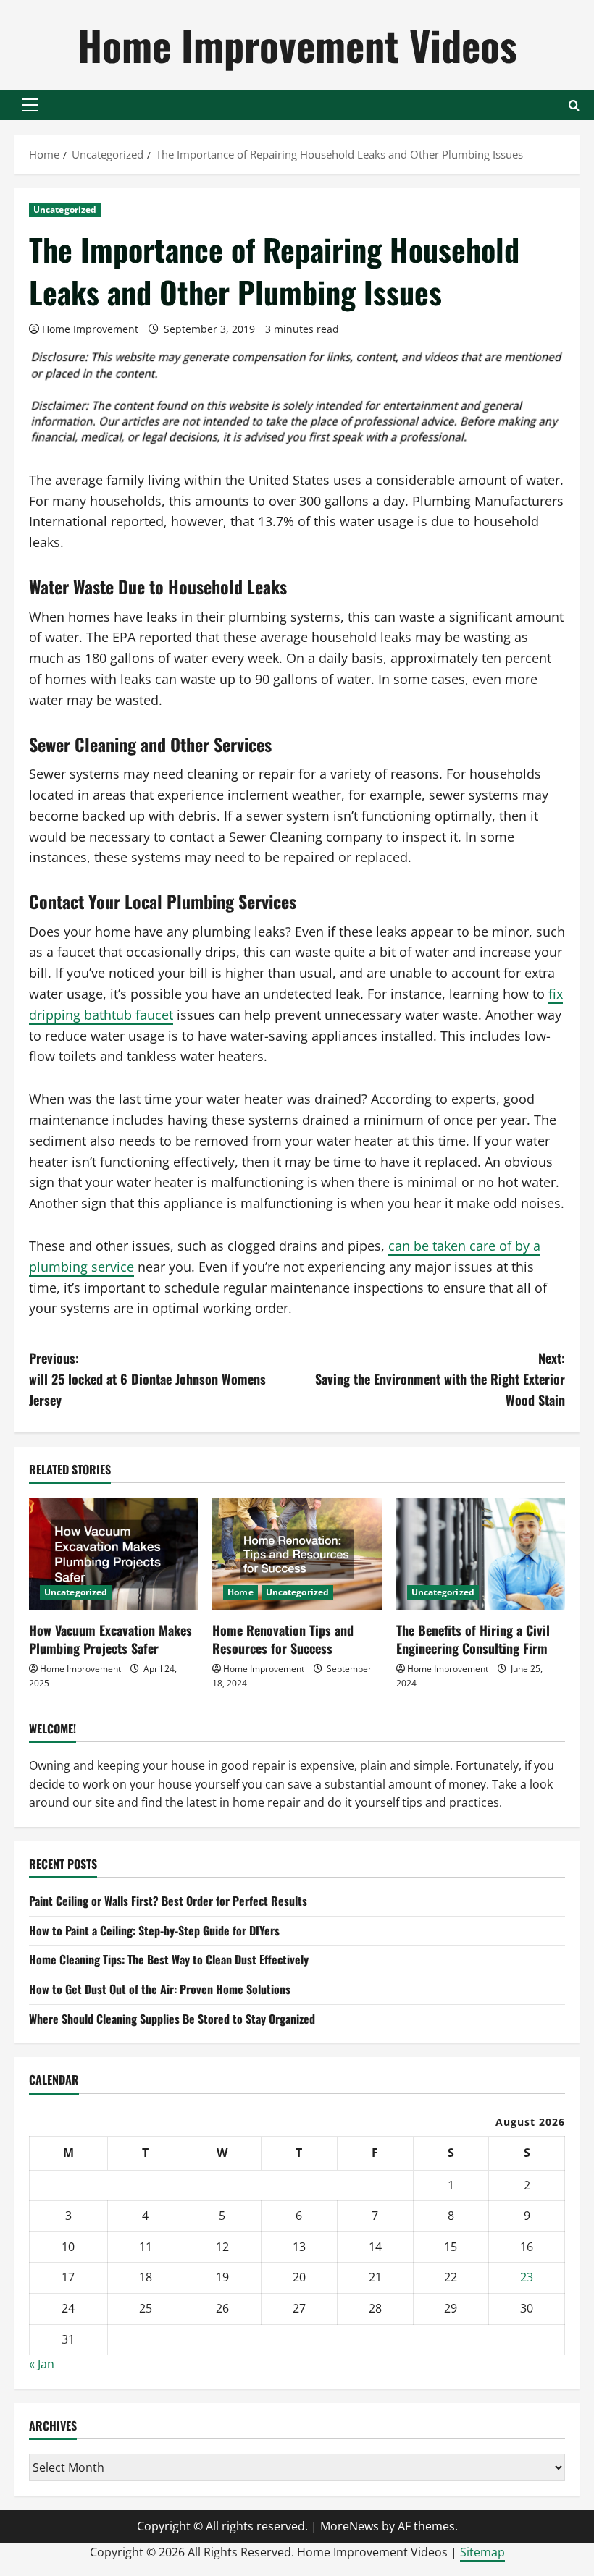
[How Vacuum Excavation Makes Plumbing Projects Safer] (113, 1554)
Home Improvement (90, 329)
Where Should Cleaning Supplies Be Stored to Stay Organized (172, 2019)
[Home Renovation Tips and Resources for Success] (297, 1554)
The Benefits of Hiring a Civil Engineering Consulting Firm (473, 1639)
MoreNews (350, 2526)
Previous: (147, 1379)
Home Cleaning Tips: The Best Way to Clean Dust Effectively (169, 1959)
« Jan (42, 2364)
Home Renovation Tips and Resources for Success (283, 1639)
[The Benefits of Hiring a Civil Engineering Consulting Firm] (481, 1554)
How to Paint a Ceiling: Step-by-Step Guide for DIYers (154, 1930)
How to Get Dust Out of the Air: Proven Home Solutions (160, 1989)
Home (240, 1592)
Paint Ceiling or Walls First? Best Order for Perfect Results (168, 1901)
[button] (30, 105)
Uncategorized (65, 210)
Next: (440, 1379)
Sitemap (482, 2552)
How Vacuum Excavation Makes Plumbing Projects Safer (110, 1639)
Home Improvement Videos (297, 45)
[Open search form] (574, 105)
